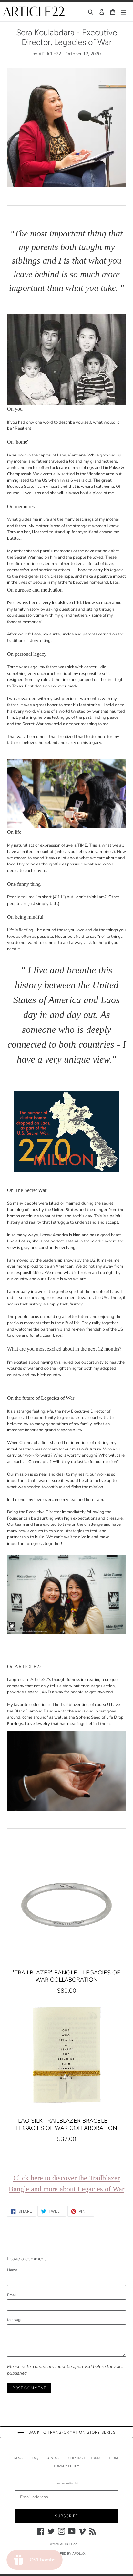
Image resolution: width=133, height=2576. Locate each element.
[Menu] (124, 11)
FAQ (35, 2458)
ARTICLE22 (68, 2544)
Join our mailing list (67, 2483)
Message (15, 2320)
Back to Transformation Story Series (71, 2432)
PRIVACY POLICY (66, 2466)
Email (12, 2295)
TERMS (114, 2458)
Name (12, 2270)
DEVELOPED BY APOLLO (66, 2554)
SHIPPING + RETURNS (85, 2458)
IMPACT (19, 2458)
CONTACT (53, 2458)
